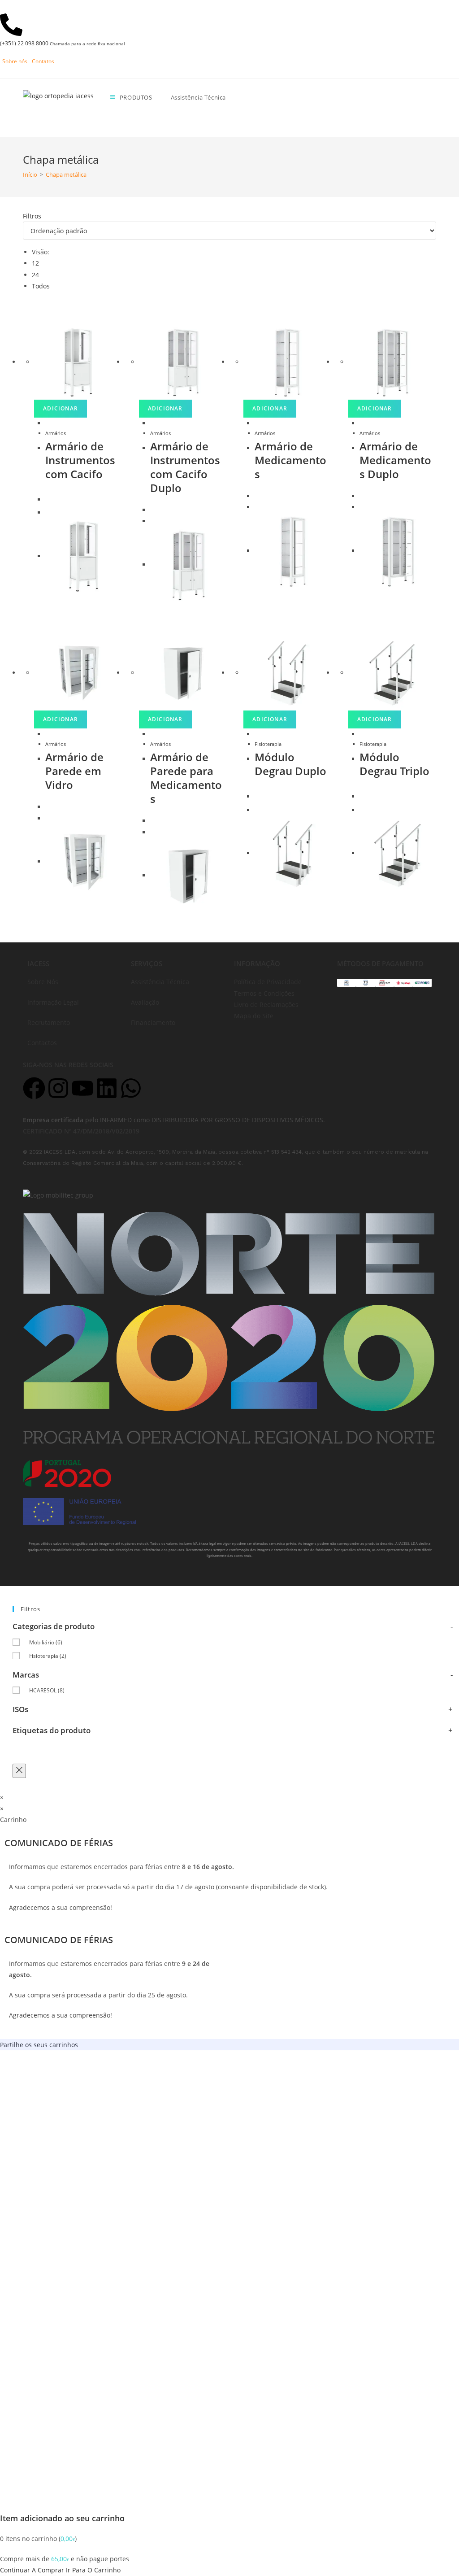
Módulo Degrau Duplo (290, 764)
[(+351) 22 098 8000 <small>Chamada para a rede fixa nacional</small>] (11, 25)
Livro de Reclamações (266, 1005)
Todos (41, 286)
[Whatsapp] (131, 1088)
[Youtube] (82, 1088)
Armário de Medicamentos (290, 460)
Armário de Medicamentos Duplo (395, 460)
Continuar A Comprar (32, 2570)
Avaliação (145, 1002)
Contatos (43, 61)
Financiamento (153, 1022)
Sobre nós (15, 61)
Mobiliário (46, 1642)
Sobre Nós (43, 982)
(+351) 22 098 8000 (63, 43)
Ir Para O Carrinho (93, 2570)
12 (35, 263)
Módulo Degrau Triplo (394, 764)
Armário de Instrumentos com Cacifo (80, 460)
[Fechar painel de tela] (19, 1771)
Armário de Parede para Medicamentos (186, 778)
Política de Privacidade (268, 982)
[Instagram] (58, 1088)
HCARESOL (47, 1690)
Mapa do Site (254, 1016)
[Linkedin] (107, 1088)
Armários (56, 433)
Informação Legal (53, 1002)
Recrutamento (49, 1022)
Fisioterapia (268, 744)
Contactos (42, 1043)
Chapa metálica (66, 174)
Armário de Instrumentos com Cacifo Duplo (185, 467)
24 (35, 275)
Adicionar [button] (61, 408)
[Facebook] (34, 1088)
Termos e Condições (264, 993)
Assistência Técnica (160, 982)
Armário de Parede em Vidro (74, 771)
